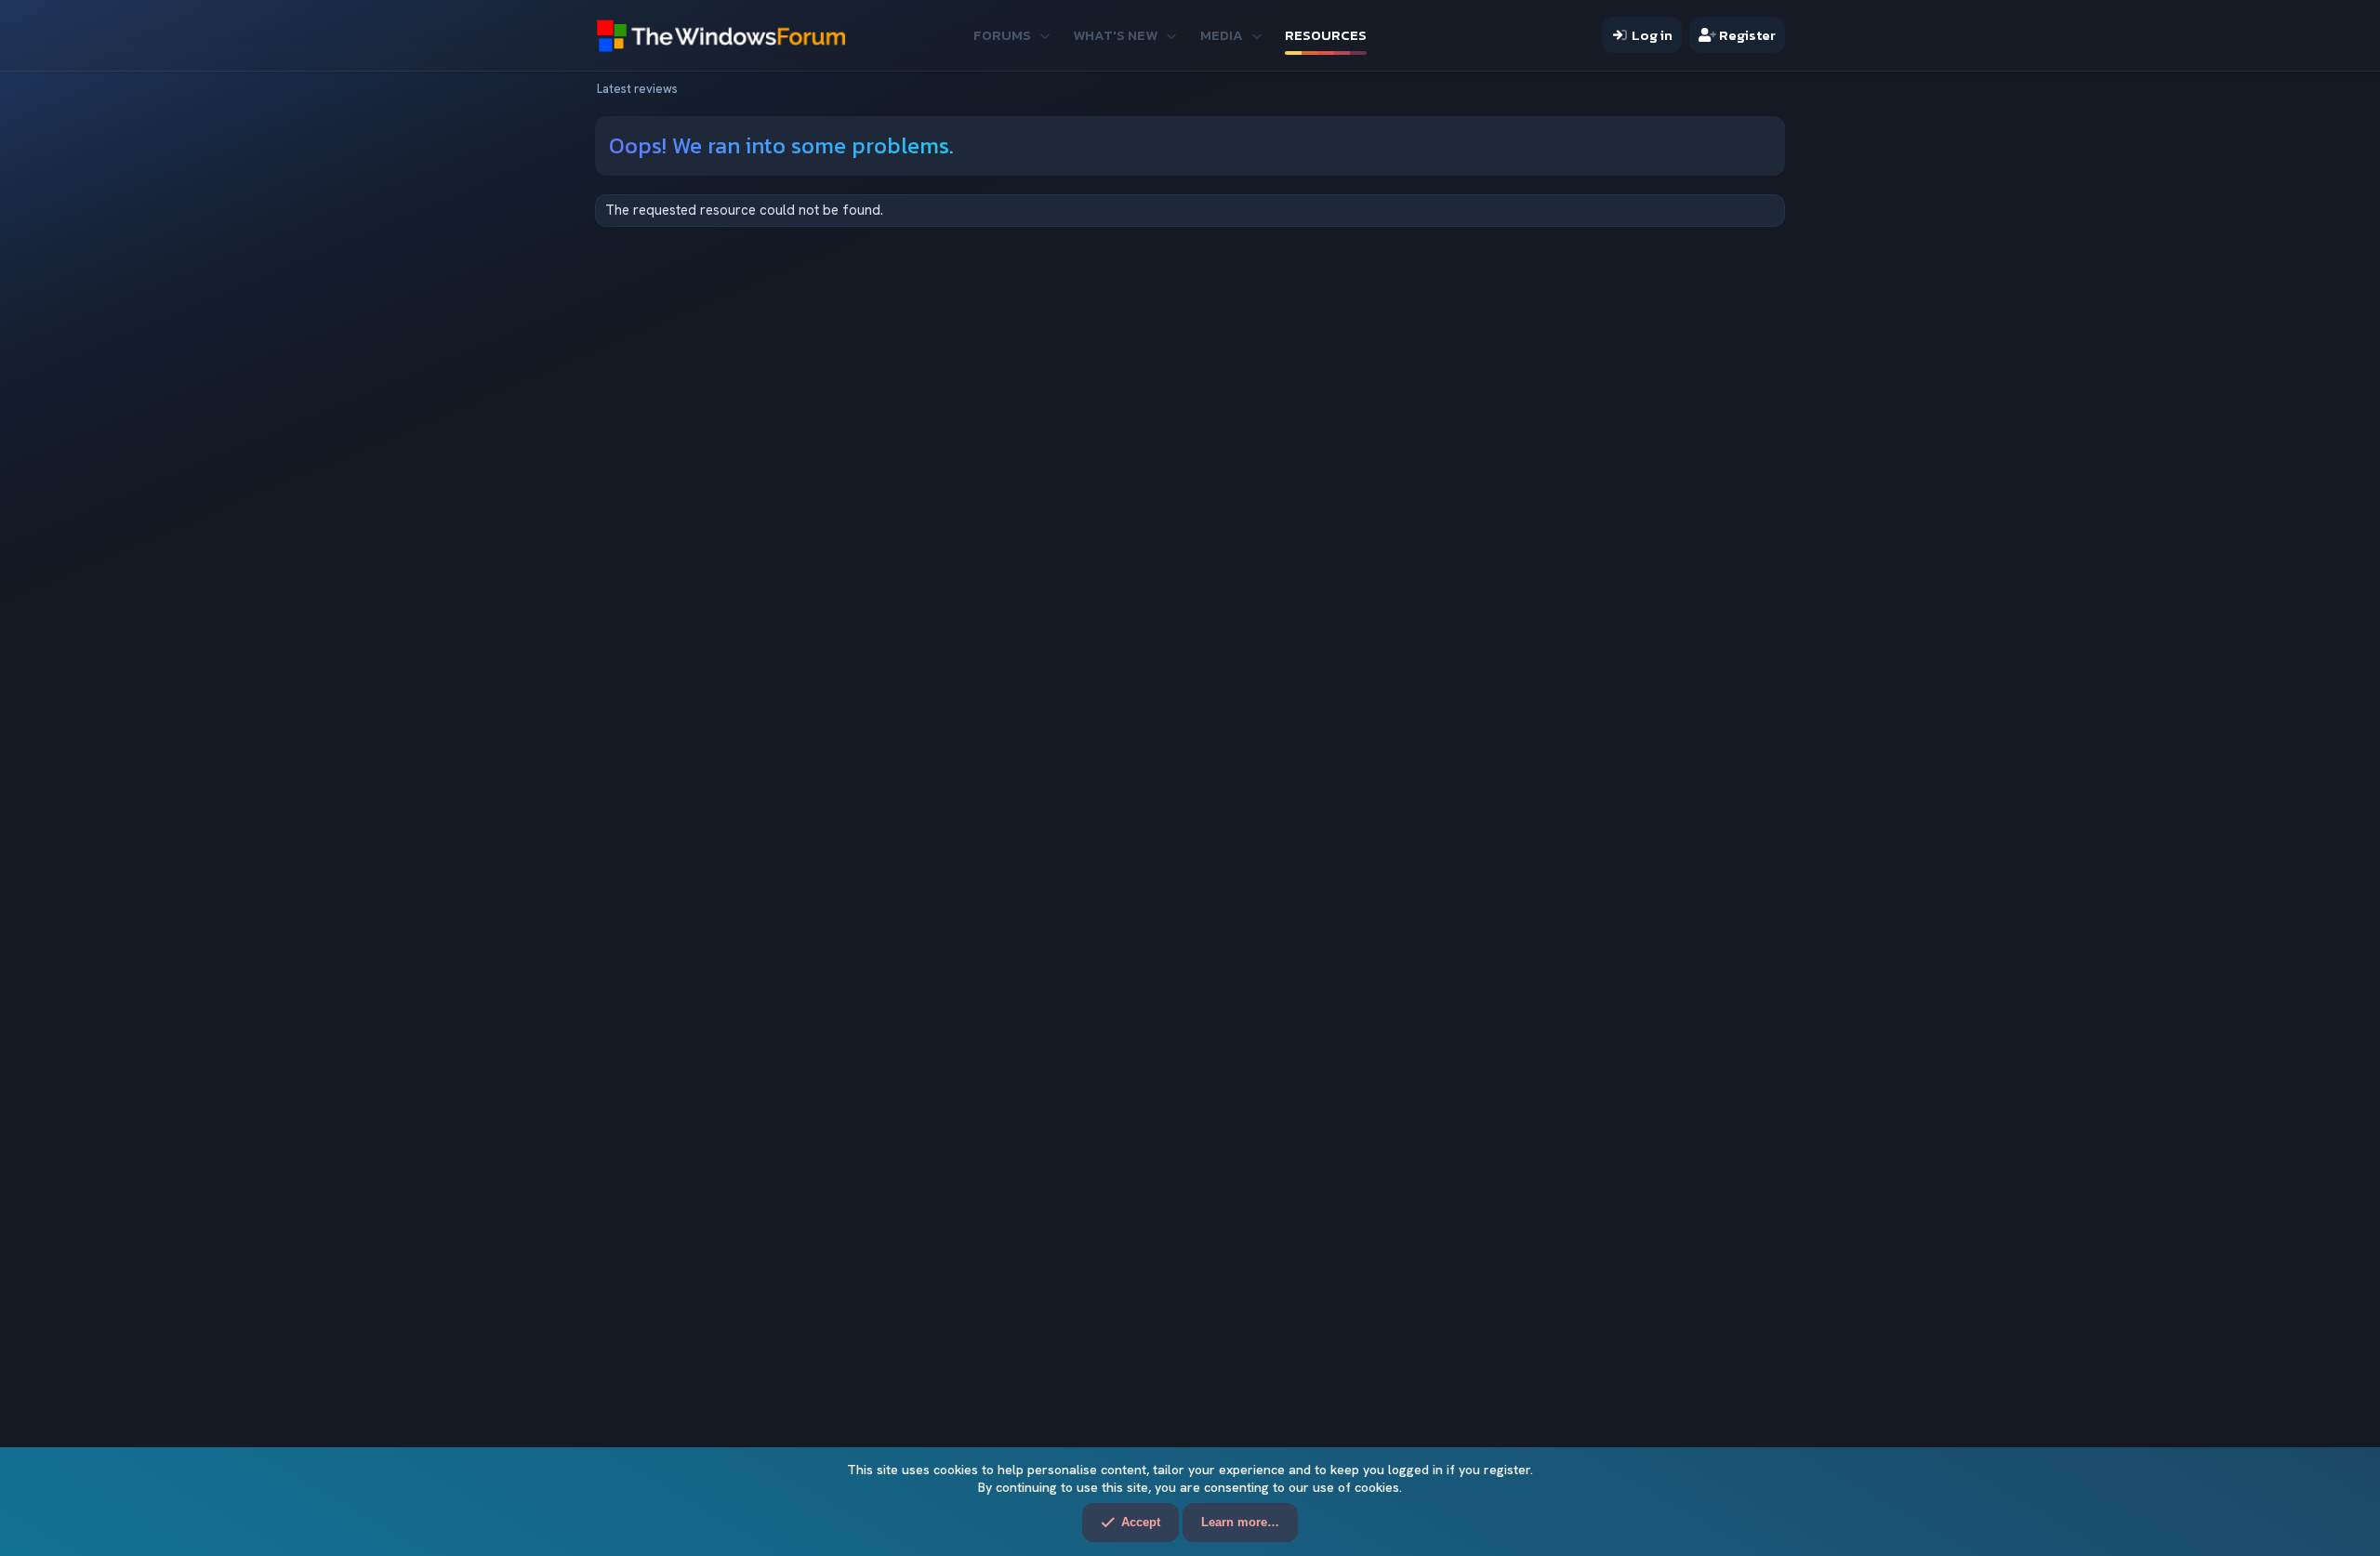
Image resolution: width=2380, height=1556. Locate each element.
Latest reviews (637, 89)
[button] (1045, 35)
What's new (1115, 35)
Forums (1002, 35)
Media (1222, 35)
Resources (1326, 35)
